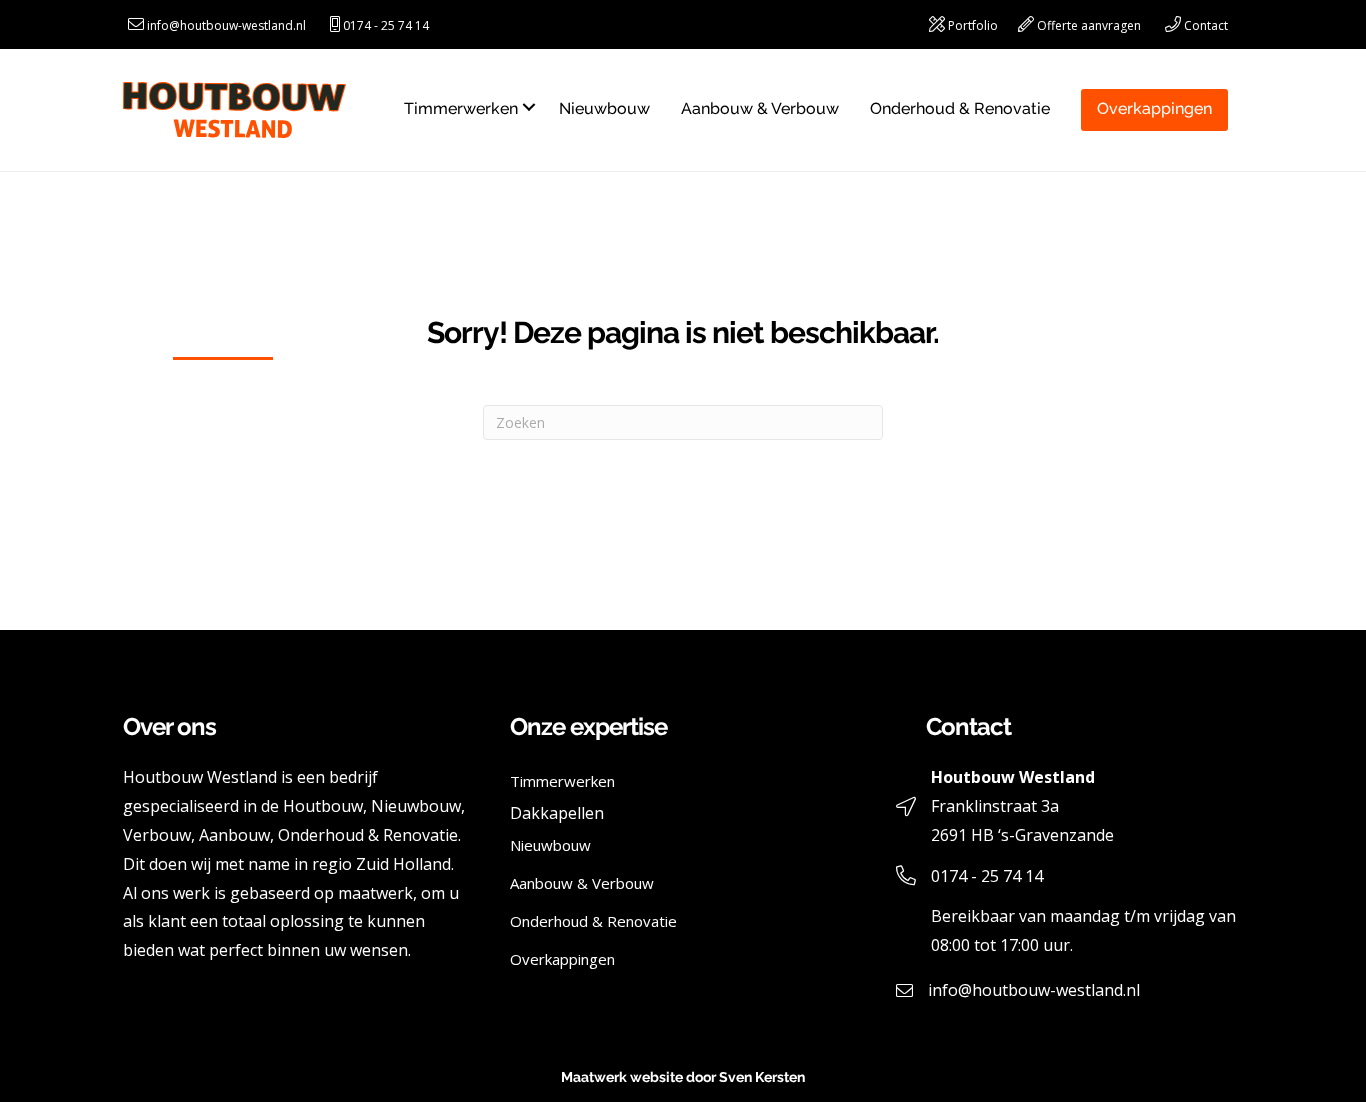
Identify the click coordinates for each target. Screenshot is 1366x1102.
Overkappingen (1154, 108)
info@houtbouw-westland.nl (226, 25)
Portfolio (973, 25)
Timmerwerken (461, 108)
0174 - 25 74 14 (386, 25)
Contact (1206, 25)
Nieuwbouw (604, 108)
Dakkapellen (557, 813)
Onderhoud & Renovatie (960, 108)
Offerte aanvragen (1089, 25)
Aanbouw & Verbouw (760, 108)
